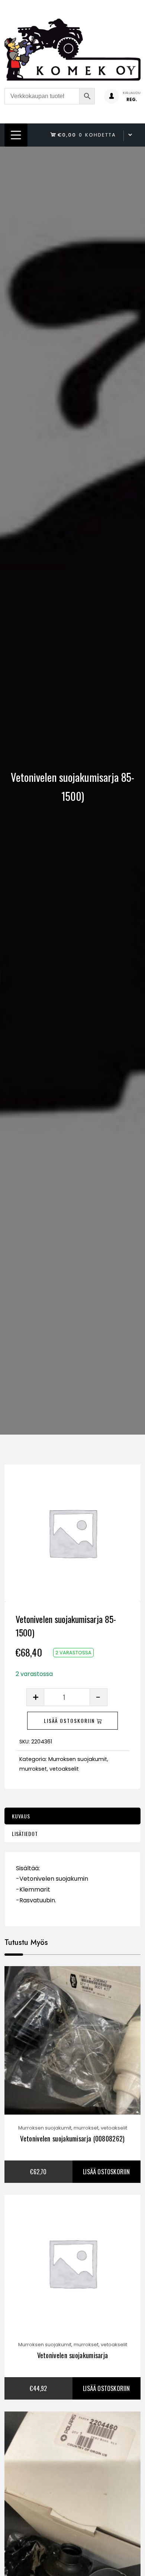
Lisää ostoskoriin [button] (106, 2172)
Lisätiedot (25, 1834)
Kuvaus (21, 1816)
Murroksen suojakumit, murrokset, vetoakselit (73, 2128)
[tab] (72, 1816)
